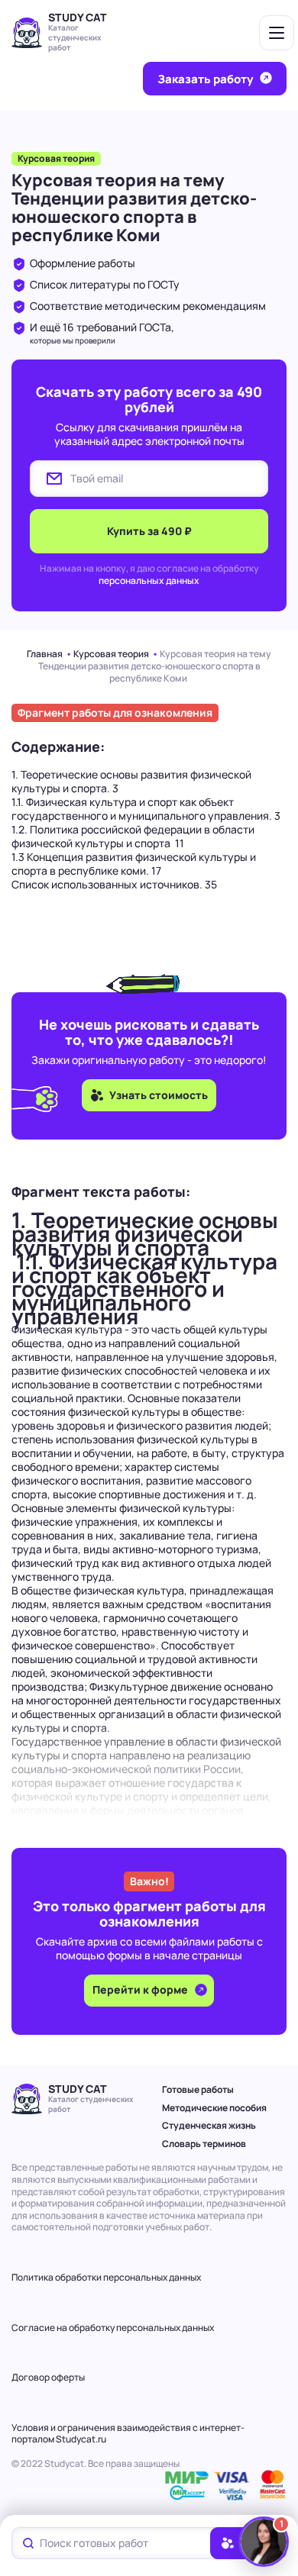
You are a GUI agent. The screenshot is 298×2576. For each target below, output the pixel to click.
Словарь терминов (204, 2144)
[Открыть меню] (277, 33)
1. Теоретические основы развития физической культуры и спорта (131, 781)
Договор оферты (48, 2377)
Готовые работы (198, 2089)
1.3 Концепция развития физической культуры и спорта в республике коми (134, 864)
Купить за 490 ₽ (149, 531)
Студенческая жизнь (209, 2125)
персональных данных (149, 580)
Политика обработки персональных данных (106, 2277)
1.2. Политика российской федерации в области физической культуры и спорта (133, 836)
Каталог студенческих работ (75, 37)
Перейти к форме (141, 1989)
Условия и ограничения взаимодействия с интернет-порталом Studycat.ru (128, 2434)
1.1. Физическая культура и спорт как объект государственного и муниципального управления (146, 809)
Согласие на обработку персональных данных (113, 2328)
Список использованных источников (114, 884)
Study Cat (78, 17)
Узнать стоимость (159, 1095)
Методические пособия (214, 2108)
